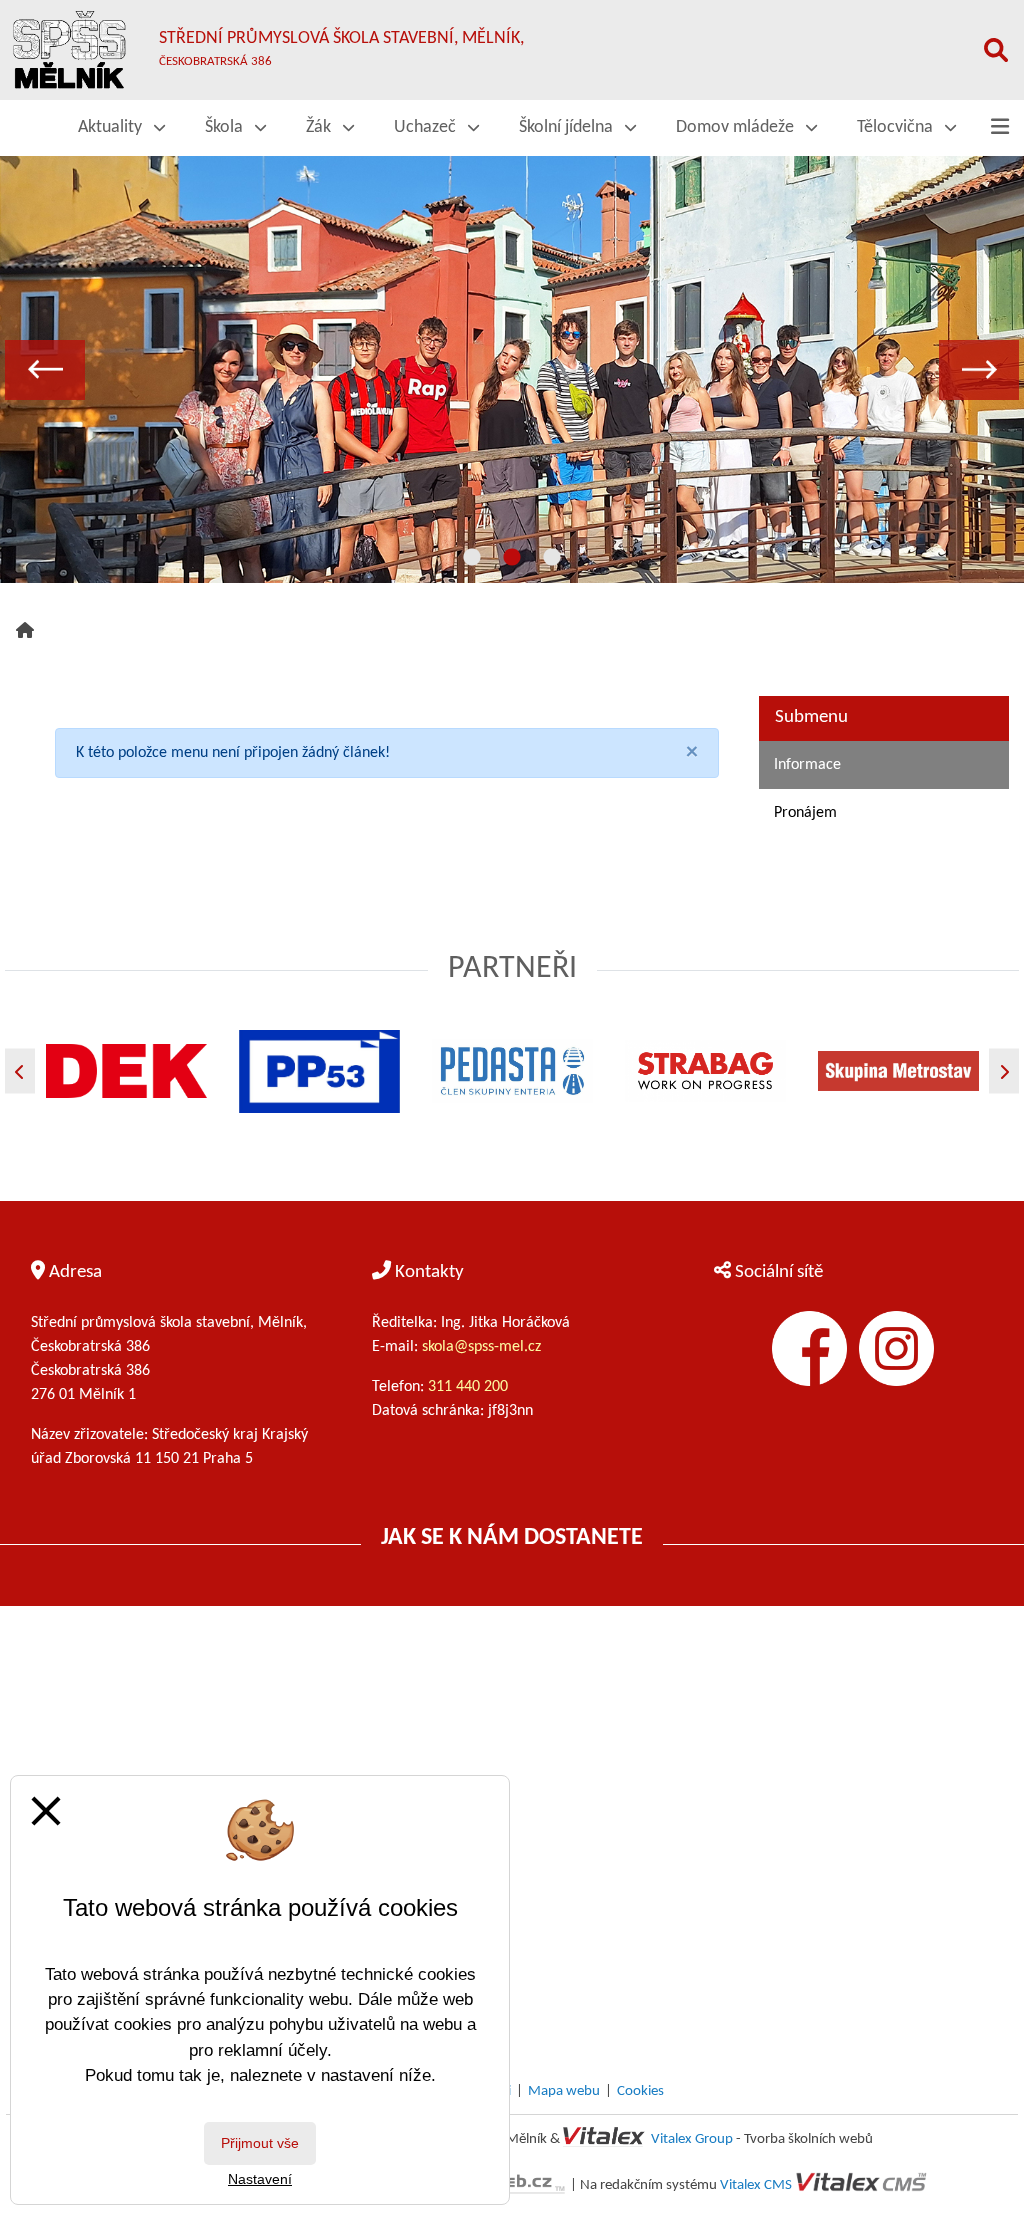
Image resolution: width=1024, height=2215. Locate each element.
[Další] (1004, 1071)
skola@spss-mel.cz (481, 1347)
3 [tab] (552, 558)
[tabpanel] (512, 369)
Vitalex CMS (756, 2185)
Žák (320, 127)
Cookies (640, 2091)
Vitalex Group (692, 2139)
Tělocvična (897, 127)
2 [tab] (512, 558)
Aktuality (112, 127)
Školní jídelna (568, 127)
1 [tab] (472, 558)
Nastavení (260, 2179)
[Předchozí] (20, 1071)
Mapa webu (564, 2091)
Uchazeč (427, 127)
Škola (226, 127)
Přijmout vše (260, 2143)
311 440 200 (470, 1387)
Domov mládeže (737, 127)
